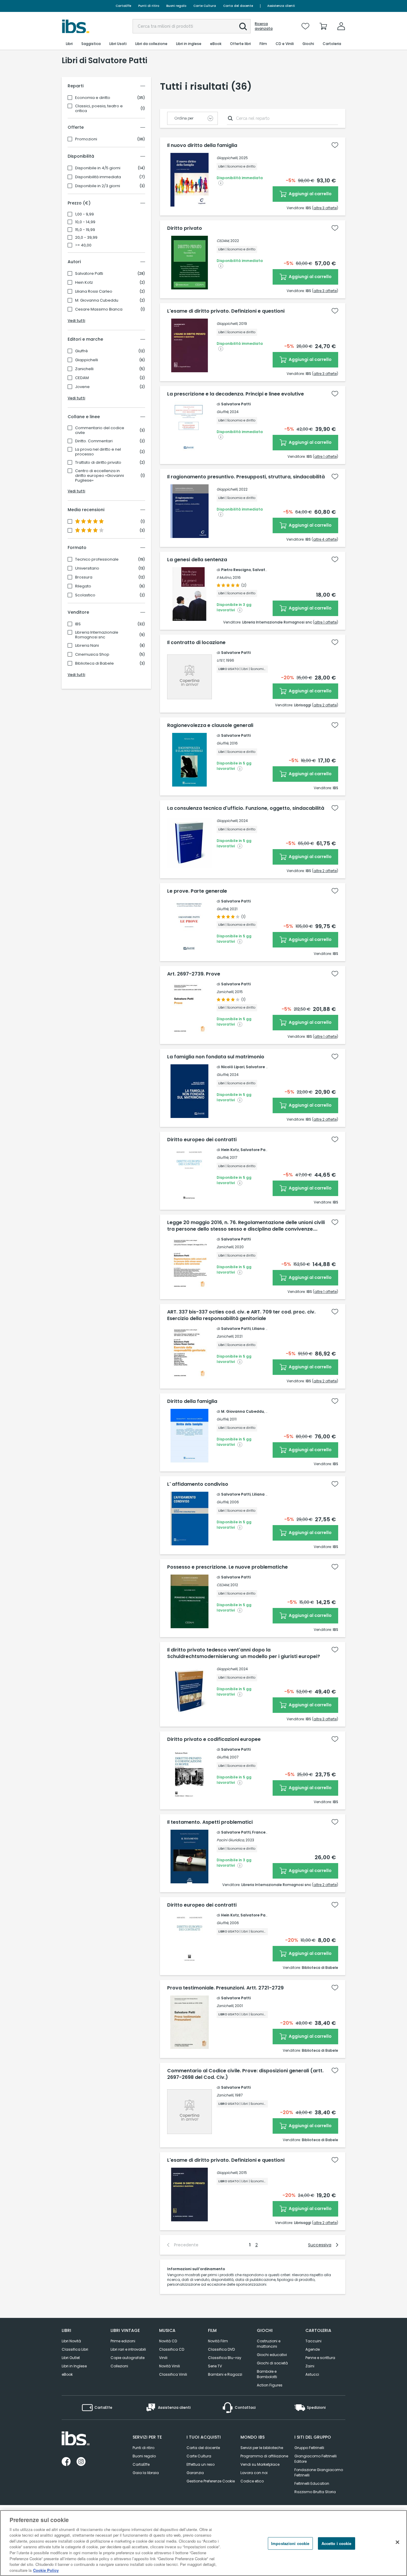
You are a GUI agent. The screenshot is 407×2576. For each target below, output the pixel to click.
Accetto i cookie (337, 2543)
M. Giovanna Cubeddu (97, 300)
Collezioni (119, 2366)
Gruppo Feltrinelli (309, 2448)
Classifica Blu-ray (225, 2358)
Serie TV (215, 2366)
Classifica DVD (221, 2349)
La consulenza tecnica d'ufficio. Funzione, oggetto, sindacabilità (246, 808)
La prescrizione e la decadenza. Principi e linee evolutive (236, 394)
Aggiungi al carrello (310, 194)
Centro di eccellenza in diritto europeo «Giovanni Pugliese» (100, 476)
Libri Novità (71, 2341)
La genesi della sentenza (197, 560)
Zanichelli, (225, 992)
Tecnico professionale (97, 559)
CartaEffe (123, 6)
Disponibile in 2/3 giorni (98, 186)
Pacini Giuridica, (231, 1840)
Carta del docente (238, 6)
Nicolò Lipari (233, 1067)
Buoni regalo (176, 6)
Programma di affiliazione (264, 2456)
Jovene (82, 387)
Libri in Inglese (74, 2366)
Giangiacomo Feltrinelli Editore (316, 2459)
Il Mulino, (224, 577)
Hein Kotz (84, 283)
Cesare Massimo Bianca (99, 309)
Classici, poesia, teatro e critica (99, 108)
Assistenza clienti (281, 6)
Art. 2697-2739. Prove (194, 974)
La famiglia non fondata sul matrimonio (216, 1057)
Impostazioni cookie (290, 2543)
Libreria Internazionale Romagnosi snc (97, 635)
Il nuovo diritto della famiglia (202, 145)
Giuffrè (81, 351)
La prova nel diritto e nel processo (98, 452)
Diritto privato (185, 228)
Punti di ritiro (149, 6)
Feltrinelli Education (312, 2483)
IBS (78, 624)
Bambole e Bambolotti (267, 2374)
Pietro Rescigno (236, 570)
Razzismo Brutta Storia (315, 2492)
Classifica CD (172, 2349)
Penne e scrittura (320, 2358)
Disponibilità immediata (98, 177)
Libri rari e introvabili (128, 2349)
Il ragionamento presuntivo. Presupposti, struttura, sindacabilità (246, 477)
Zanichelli (84, 369)
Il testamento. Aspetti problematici (210, 1822)
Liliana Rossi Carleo (94, 291)
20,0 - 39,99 (86, 238)
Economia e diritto (93, 98)
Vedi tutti (76, 321)
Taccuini (313, 2341)
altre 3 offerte (325, 208)
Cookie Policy (46, 2570)
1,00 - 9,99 (84, 214)
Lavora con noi (254, 2473)
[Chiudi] (397, 2542)
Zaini (310, 2366)
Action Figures (270, 2385)
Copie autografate (128, 2358)
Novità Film (218, 2341)
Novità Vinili (170, 2366)
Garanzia (195, 2473)
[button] (243, 27)
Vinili (163, 2358)
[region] (203, 2543)
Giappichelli (87, 360)
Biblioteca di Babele (94, 663)
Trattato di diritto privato (98, 463)
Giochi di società (272, 2363)
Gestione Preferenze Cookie (211, 2481)
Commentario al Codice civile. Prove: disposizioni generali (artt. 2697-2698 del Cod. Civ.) (245, 2074)
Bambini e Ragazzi (225, 2374)
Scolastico (85, 595)
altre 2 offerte (325, 705)
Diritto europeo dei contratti (202, 1140)
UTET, (221, 660)
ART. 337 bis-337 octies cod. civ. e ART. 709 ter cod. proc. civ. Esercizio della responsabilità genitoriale (241, 1315)
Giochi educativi (272, 2355)
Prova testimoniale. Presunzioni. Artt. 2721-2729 (225, 1988)
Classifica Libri (75, 2349)
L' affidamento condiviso (198, 1484)
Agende (313, 2349)
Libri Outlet (71, 2358)
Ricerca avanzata (264, 26)
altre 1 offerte (326, 456)
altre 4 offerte (325, 539)
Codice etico (252, 2481)
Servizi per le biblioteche (262, 2448)
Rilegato (83, 586)
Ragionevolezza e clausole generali (210, 725)
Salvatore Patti (89, 274)
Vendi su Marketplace (260, 2464)
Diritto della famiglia (192, 1401)
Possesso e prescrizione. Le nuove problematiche (227, 1567)
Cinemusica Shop (92, 655)
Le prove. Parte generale (197, 891)
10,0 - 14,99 (85, 222)
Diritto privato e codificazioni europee (214, 1739)
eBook (67, 2374)
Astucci (312, 2374)
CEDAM (82, 378)
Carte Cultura (205, 6)
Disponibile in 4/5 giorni (98, 168)
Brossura (84, 577)
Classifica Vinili (173, 2374)
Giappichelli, (227, 158)
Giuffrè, (223, 412)
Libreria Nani (87, 646)
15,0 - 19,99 (85, 230)
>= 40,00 (83, 245)
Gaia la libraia (146, 2473)
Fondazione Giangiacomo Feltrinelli (319, 2472)
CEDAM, (223, 241)
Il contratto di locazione (196, 643)
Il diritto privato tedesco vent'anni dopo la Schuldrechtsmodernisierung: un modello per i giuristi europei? (244, 1653)
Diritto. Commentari (94, 441)
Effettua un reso (201, 2464)
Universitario (87, 568)
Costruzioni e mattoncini (269, 2344)
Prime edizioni (123, 2341)
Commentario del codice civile (100, 430)
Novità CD (168, 2341)
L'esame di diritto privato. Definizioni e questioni (226, 311)
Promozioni (86, 139)
